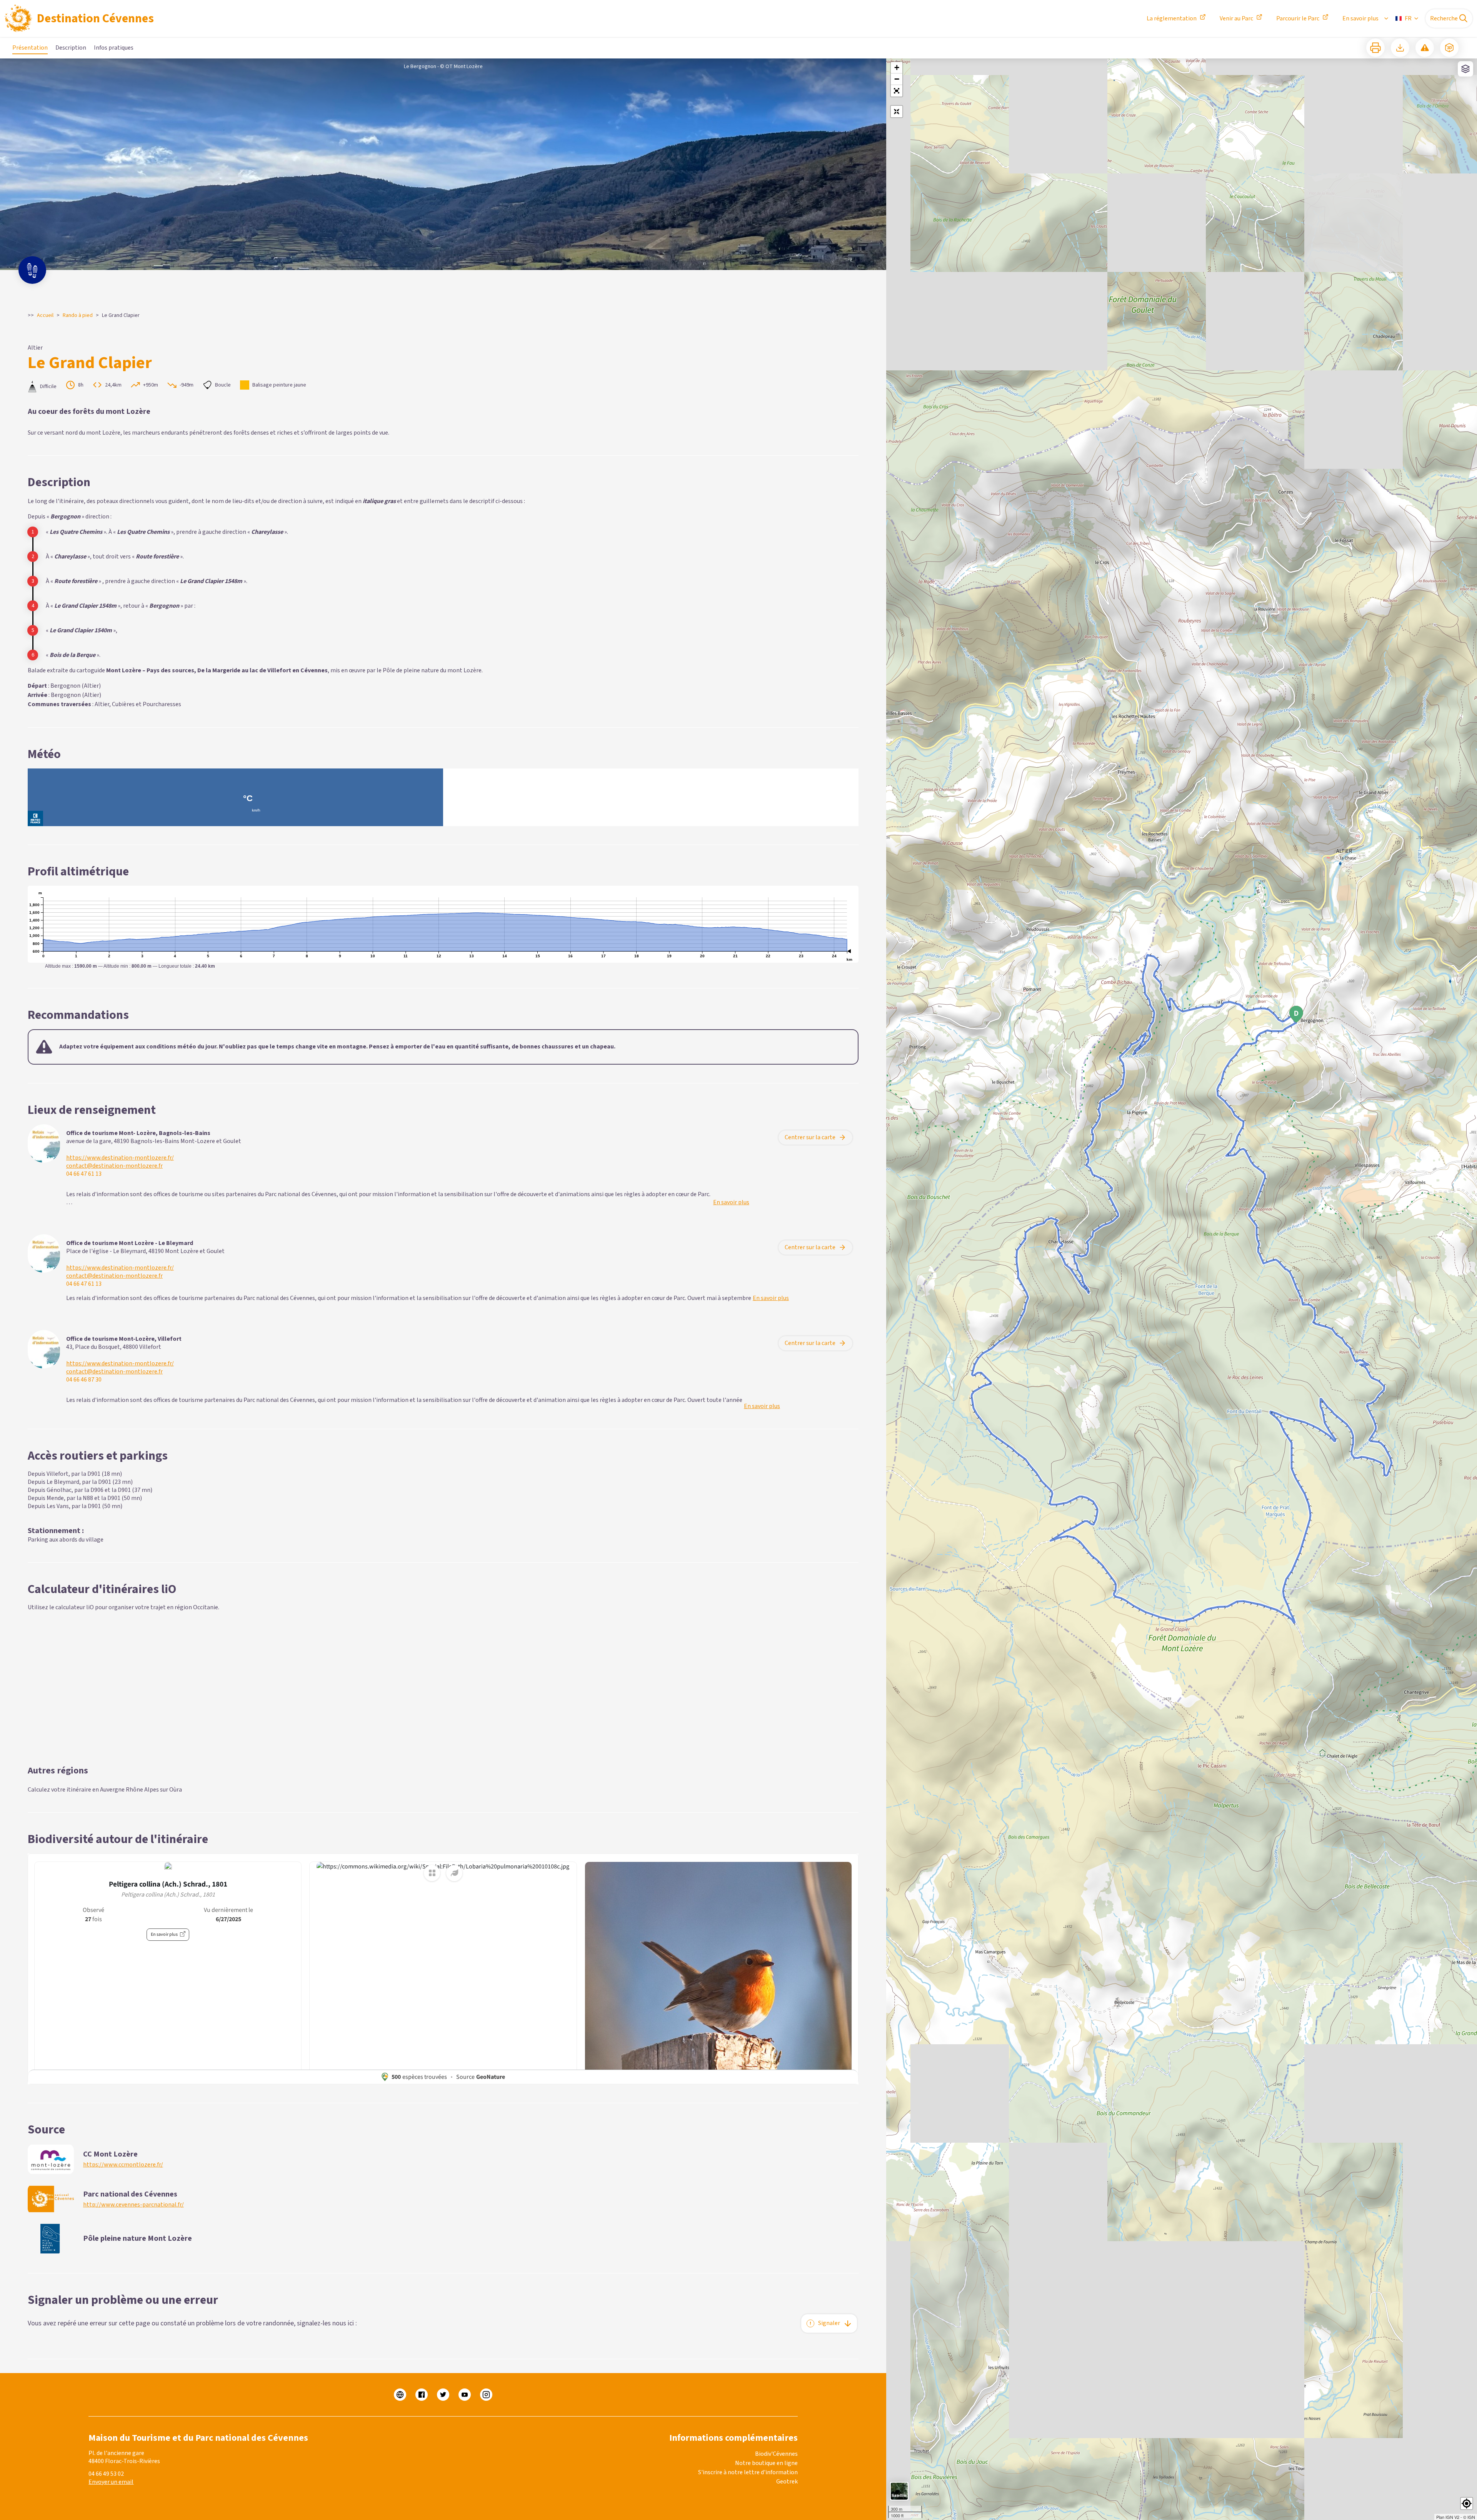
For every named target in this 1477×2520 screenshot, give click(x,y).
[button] (897, 91)
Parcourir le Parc (1298, 18)
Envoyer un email (111, 2482)
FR (1408, 18)
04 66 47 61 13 (84, 1174)
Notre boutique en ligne (766, 2463)
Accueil (45, 315)
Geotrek (787, 2482)
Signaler (829, 2323)
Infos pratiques (114, 48)
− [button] (897, 79)
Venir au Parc (1236, 18)
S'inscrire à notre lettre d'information (748, 2472)
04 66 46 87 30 (84, 1380)
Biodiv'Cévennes (776, 2454)
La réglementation (1172, 18)
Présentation (30, 48)
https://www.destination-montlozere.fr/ (120, 1158)
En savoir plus (1360, 18)
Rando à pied (78, 315)
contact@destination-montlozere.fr (114, 1166)
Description (71, 48)
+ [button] (897, 67)
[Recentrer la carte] (897, 112)
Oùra (176, 1790)
